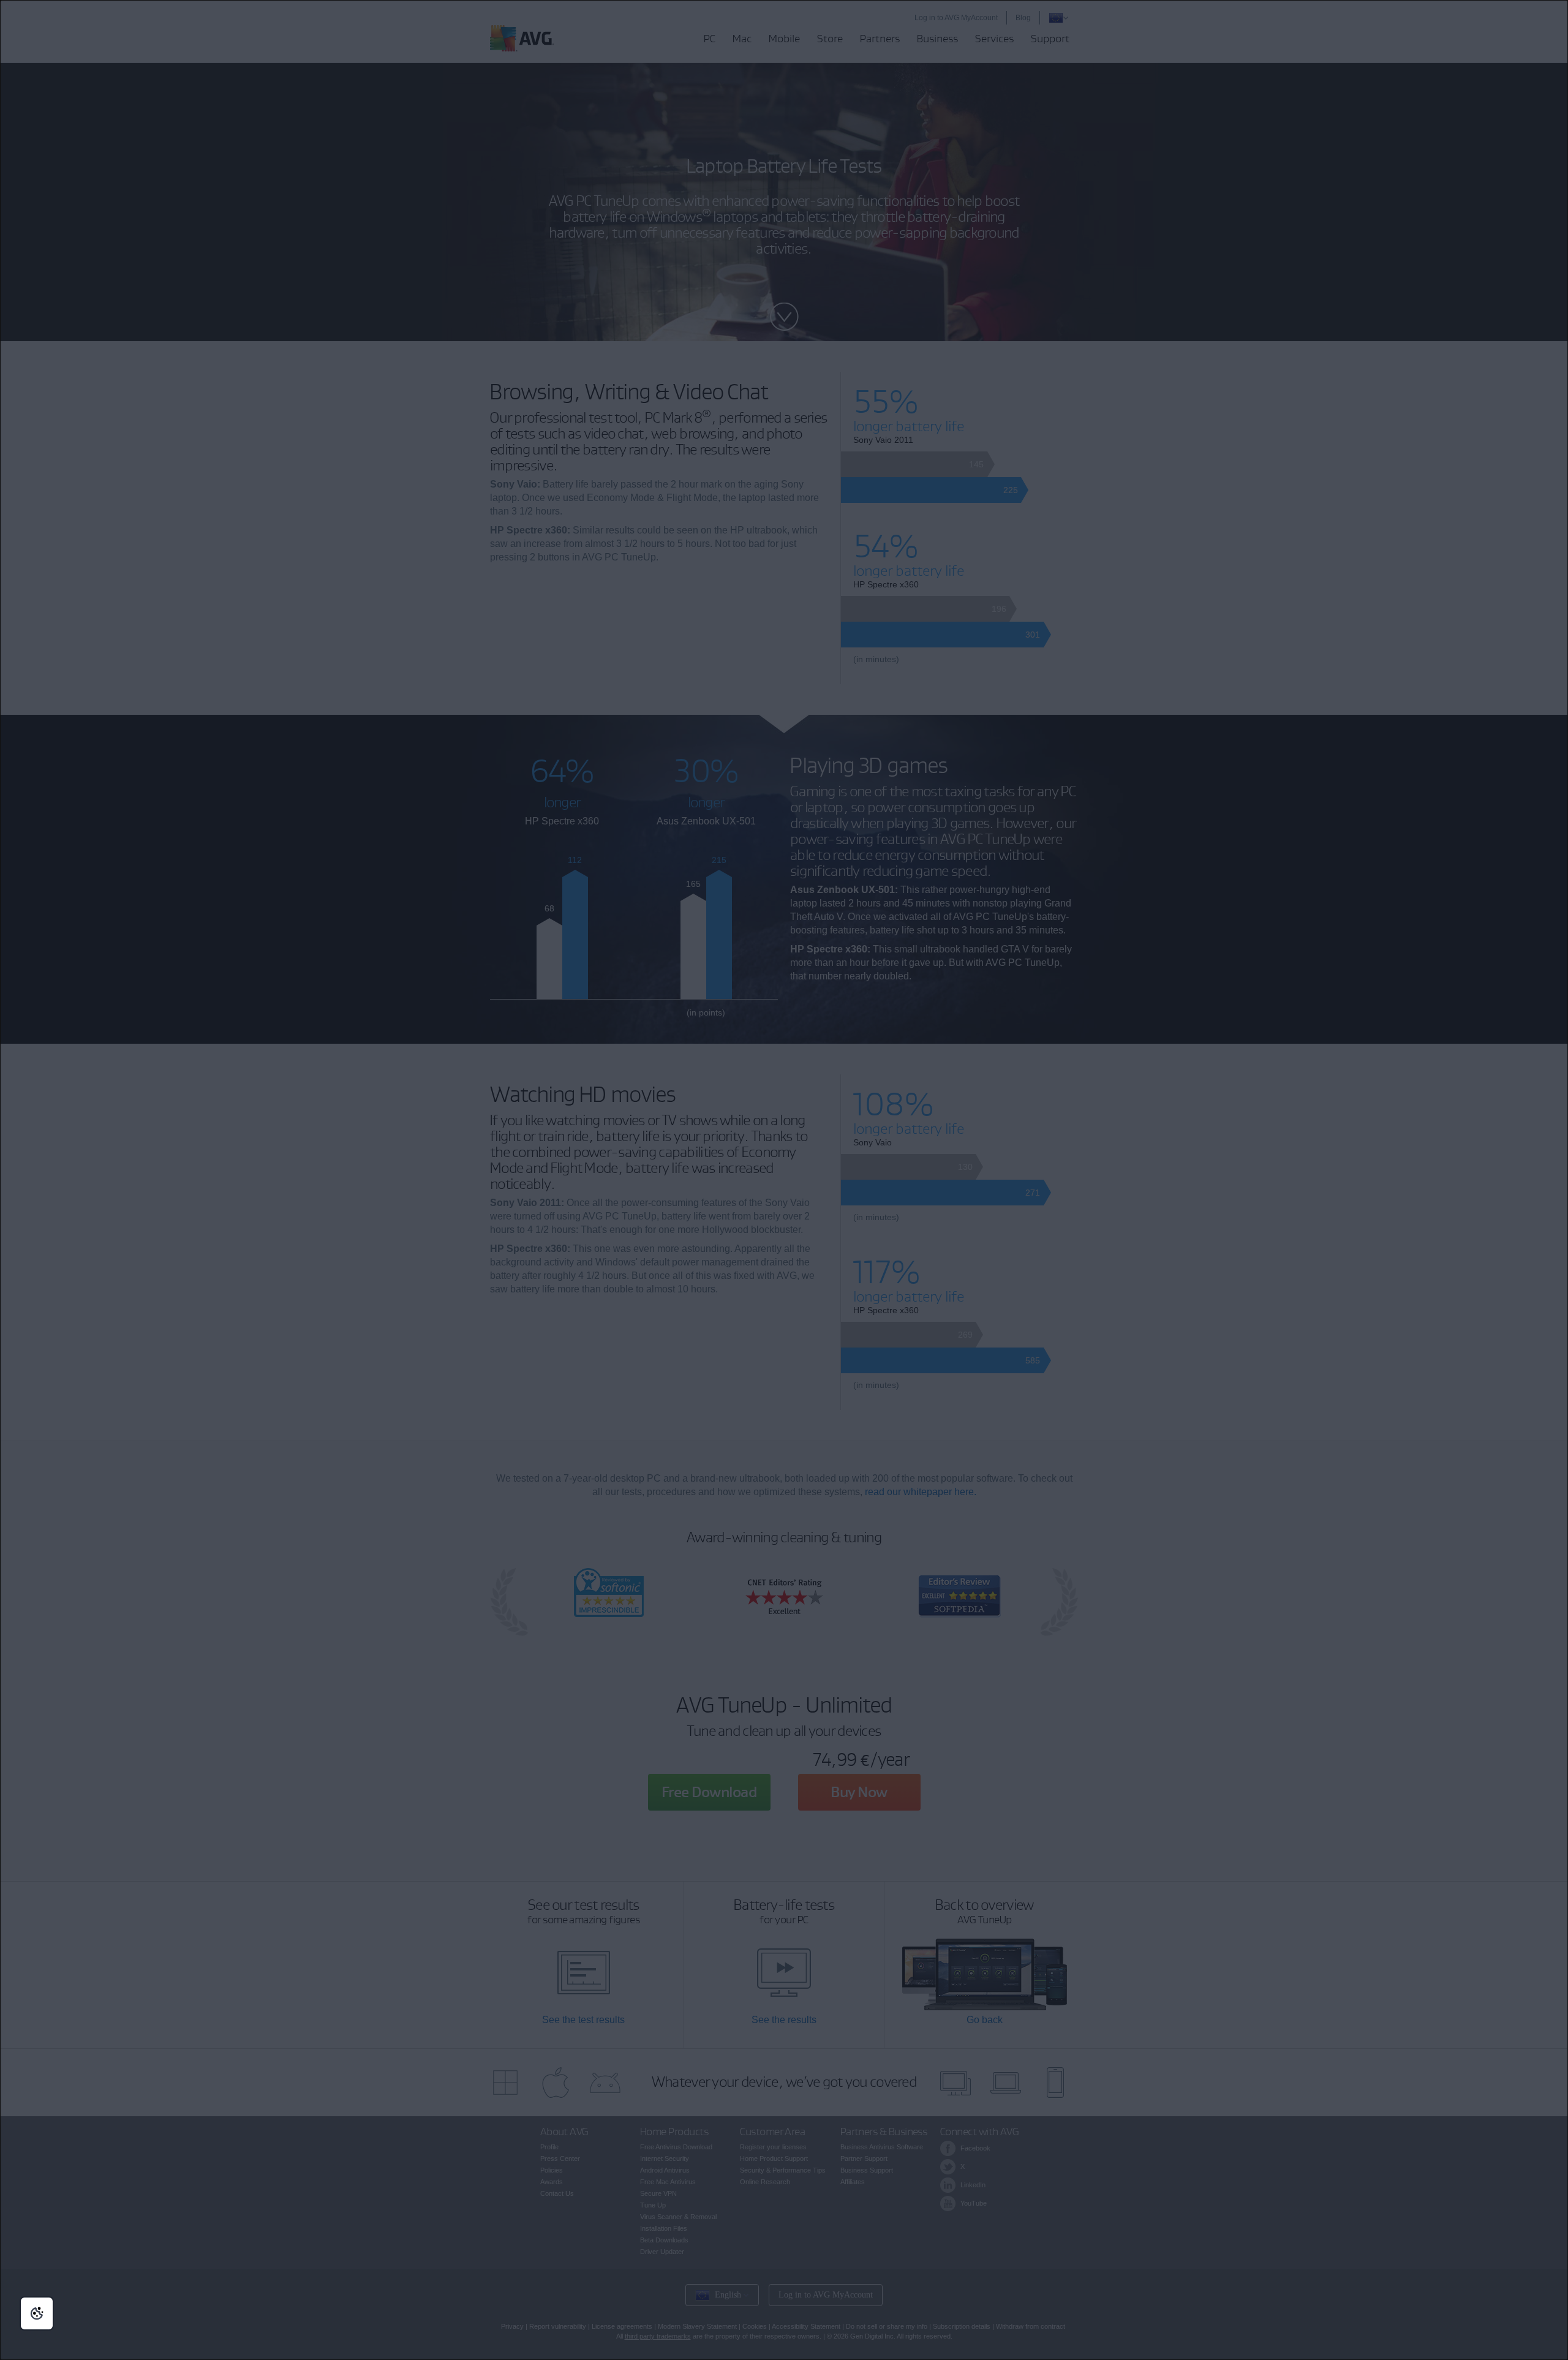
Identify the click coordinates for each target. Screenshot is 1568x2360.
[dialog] (784, 1180)
